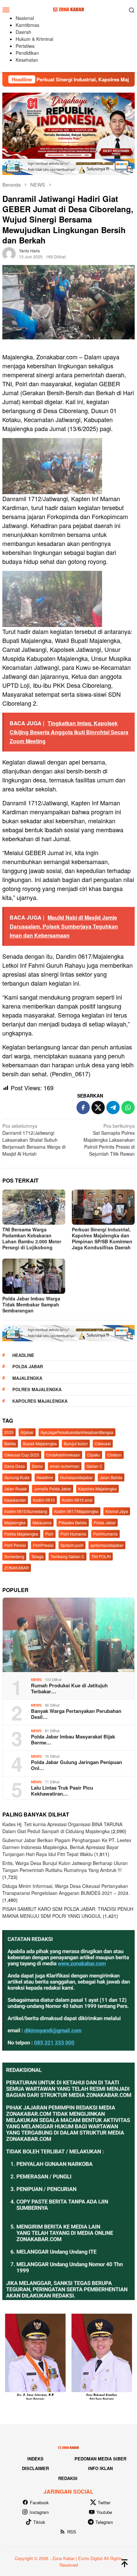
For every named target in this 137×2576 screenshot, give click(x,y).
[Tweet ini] (98, 1108)
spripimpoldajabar (107, 1545)
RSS (72, 2532)
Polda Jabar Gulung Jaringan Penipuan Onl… (76, 1765)
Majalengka (27, 1378)
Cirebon (114, 1455)
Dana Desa (15, 1466)
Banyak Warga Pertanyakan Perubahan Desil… (76, 1714)
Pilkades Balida (73, 1522)
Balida (10, 1443)
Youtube (104, 2512)
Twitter (104, 2502)
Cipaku (94, 1455)
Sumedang (14, 1556)
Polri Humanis (73, 1534)
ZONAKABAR (17, 1568)
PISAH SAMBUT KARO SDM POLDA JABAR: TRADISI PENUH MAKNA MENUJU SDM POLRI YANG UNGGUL (68, 1912)
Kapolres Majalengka (40, 1401)
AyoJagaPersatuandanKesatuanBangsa (77, 1432)
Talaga (37, 1556)
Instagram (39, 2512)
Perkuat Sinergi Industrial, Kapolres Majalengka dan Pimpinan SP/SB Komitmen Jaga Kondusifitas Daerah (102, 1238)
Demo (37, 1466)
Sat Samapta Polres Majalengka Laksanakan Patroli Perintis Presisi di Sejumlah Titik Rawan (109, 1140)
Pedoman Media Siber (100, 2459)
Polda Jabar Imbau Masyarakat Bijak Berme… (73, 1739)
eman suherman (65, 1466)
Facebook (39, 2502)
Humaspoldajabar (76, 1477)
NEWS (36, 1680)
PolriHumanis (105, 1534)
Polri (49, 1534)
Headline (23, 1355)
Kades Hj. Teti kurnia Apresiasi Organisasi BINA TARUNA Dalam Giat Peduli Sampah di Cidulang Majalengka (62, 1828)
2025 (9, 1432)
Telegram (104, 2522)
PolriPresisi (43, 1545)
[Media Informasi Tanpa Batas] (68, 9)
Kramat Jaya (117, 1511)
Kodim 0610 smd (77, 1500)
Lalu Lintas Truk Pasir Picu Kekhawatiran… (62, 1791)
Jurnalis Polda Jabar (53, 1489)
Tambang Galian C (68, 1556)
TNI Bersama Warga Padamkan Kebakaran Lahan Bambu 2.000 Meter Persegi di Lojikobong (32, 1238)
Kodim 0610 (44, 1500)
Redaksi (68, 2478)
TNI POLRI (101, 1556)
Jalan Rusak (16, 1489)
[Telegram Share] (113, 1108)
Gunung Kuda (17, 1477)
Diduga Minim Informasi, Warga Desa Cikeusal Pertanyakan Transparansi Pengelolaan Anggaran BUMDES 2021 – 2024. (66, 1889)
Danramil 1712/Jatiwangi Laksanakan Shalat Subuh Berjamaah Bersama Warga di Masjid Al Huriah (34, 1140)
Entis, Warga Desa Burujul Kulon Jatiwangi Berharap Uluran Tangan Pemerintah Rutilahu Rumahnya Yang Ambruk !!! (65, 1866)
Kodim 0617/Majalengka (76, 1511)
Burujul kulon (76, 1443)
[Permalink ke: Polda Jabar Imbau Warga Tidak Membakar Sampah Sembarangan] (34, 1276)
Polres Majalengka (37, 1389)
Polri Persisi (15, 1545)
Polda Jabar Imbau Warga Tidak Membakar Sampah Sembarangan (31, 1304)
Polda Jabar (28, 1366)
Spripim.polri (72, 1545)
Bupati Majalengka (40, 1443)
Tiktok (39, 2522)
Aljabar (27, 1432)
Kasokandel (15, 1500)
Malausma (42, 1522)
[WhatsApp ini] (128, 1108)
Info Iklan (100, 2468)
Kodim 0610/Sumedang (26, 1511)
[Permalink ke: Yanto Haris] (9, 253)
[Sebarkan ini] (83, 1108)
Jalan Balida (111, 1477)
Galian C (94, 1466)
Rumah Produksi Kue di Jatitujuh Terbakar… (69, 1688)
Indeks (35, 2459)
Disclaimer (35, 2468)
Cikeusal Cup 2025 (22, 1455)
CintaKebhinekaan (63, 1455)
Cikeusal (103, 1443)
